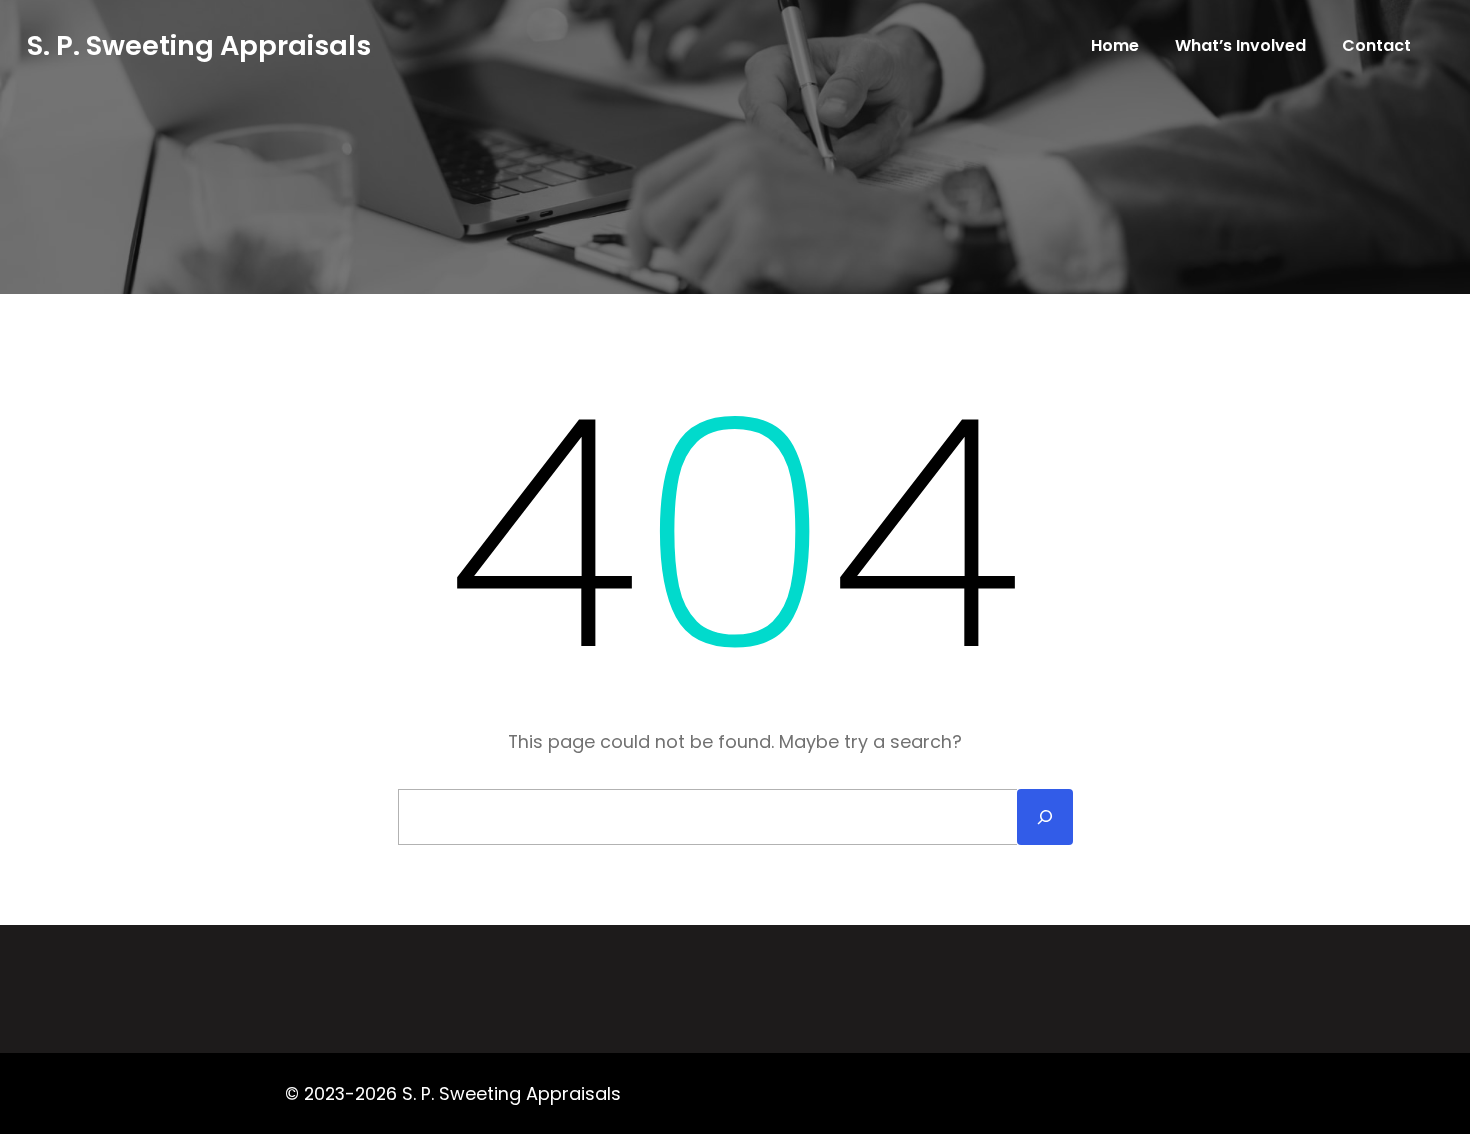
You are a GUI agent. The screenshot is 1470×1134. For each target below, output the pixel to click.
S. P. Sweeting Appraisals (199, 45)
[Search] (1045, 817)
